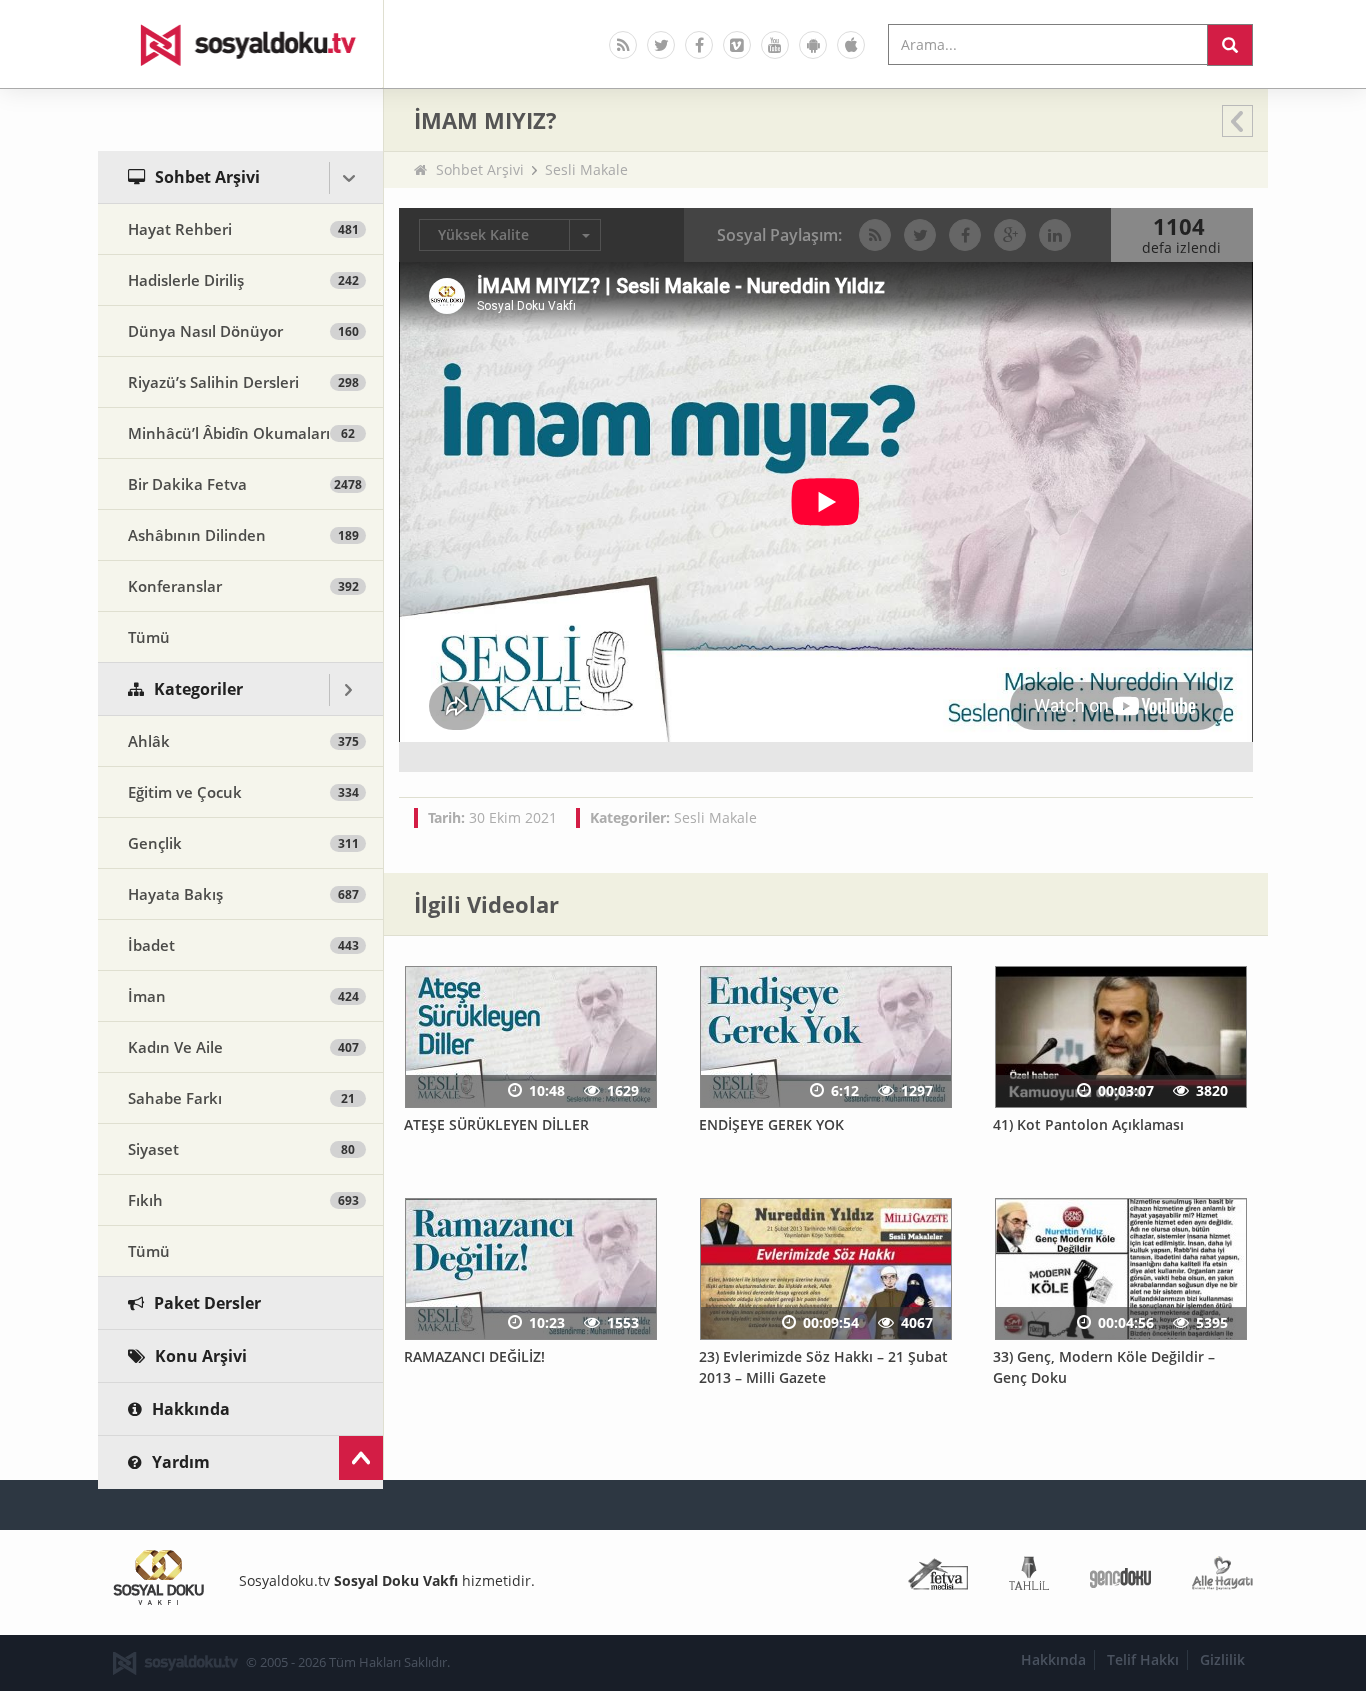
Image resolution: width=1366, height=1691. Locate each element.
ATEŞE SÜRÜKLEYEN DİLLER (496, 1124)
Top (361, 1458)
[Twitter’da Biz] (661, 45)
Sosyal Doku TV (241, 44)
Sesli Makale (586, 169)
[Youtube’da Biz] (775, 45)
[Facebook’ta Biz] (699, 45)
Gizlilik (1222, 1659)
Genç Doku (1120, 1577)
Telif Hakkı (1143, 1659)
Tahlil (1029, 1577)
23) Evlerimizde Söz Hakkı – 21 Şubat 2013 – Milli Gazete (823, 1367)
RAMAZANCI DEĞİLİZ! (474, 1356)
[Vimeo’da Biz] (737, 45)
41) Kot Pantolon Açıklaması (1088, 1124)
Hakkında (1053, 1659)
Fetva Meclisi (938, 1577)
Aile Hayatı (1222, 1577)
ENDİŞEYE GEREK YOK (771, 1124)
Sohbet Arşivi (480, 169)
